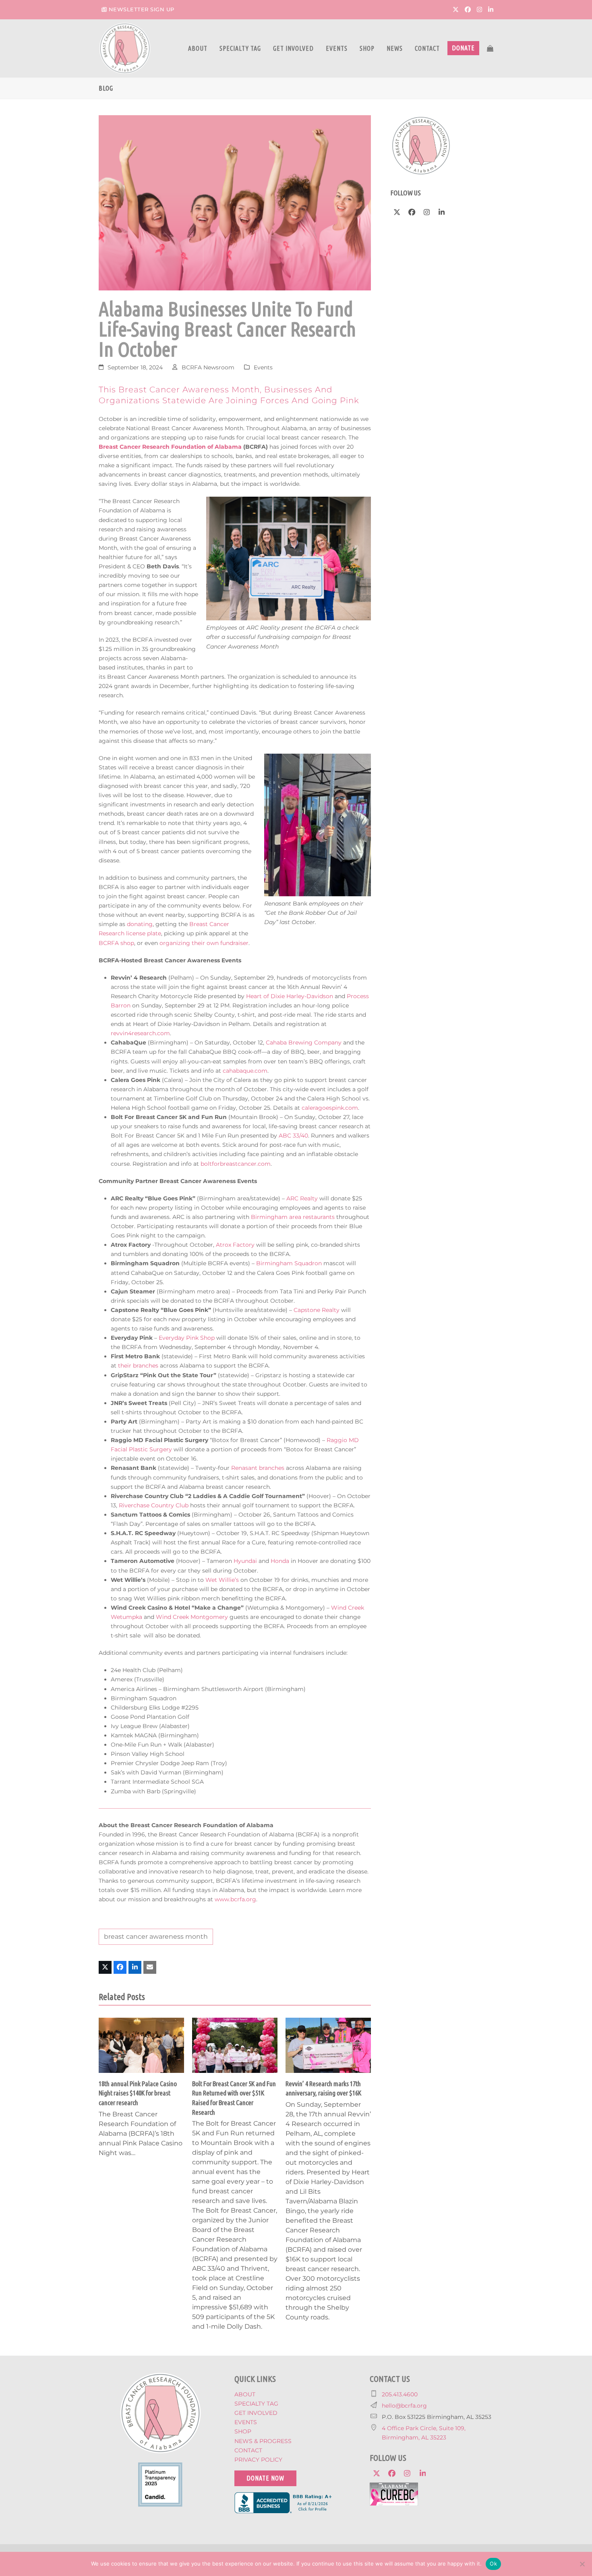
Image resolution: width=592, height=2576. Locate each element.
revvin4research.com (140, 1033)
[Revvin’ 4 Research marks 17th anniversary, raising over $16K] (328, 2045)
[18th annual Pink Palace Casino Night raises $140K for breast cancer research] (141, 2045)
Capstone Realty (317, 1310)
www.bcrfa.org (235, 1899)
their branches (138, 1366)
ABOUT (245, 2394)
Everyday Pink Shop (187, 1338)
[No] (582, 2564)
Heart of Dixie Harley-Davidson (290, 996)
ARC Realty (302, 1198)
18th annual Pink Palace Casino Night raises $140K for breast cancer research (138, 2093)
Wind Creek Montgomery (192, 1617)
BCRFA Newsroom (208, 367)
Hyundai (245, 1561)
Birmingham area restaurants (293, 1217)
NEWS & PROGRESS (263, 2441)
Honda (280, 1561)
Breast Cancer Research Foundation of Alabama (170, 447)
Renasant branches (258, 1468)
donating (140, 924)
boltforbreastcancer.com (236, 1164)
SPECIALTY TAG (256, 2404)
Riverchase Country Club (154, 1505)
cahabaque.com (245, 1071)
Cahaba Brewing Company (304, 1042)
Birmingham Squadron (289, 1263)
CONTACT (248, 2450)
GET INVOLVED (256, 2413)
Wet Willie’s (222, 1580)
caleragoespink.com (330, 1108)
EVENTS (246, 2422)
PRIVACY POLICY (258, 2460)
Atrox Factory (235, 1245)
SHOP (243, 2431)
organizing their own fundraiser (204, 943)
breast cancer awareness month (156, 1937)
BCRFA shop (116, 943)
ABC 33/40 (293, 1136)
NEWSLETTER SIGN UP (142, 9)
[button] (490, 48)
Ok (493, 2564)
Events (263, 367)
